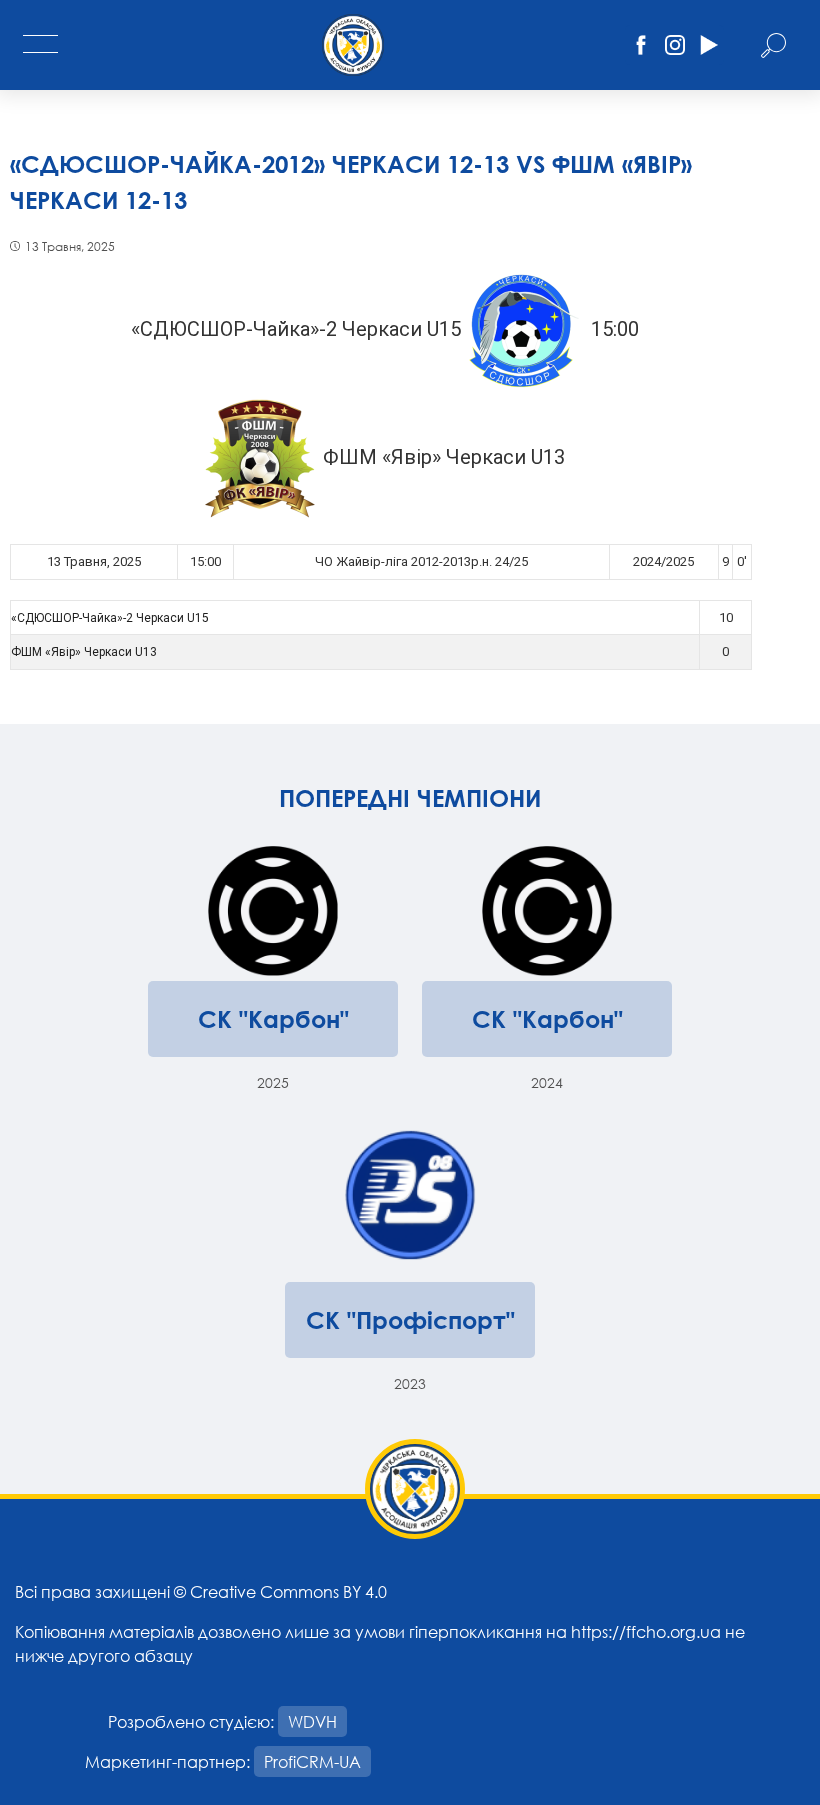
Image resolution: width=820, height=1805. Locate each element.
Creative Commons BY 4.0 (288, 1591)
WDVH (312, 1721)
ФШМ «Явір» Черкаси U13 (84, 652)
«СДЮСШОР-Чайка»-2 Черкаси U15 (110, 618)
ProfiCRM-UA (312, 1761)
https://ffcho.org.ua (646, 1631)
